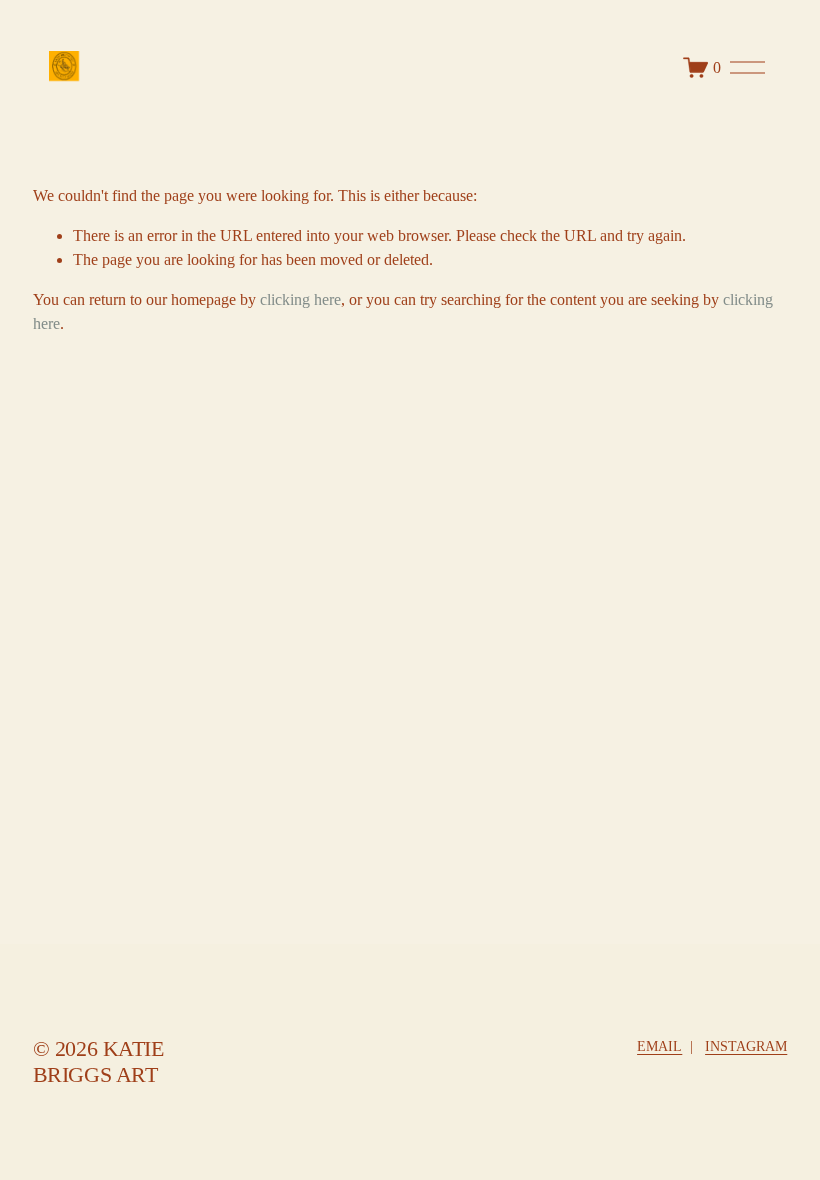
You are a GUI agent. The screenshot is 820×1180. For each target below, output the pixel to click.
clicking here (300, 299)
